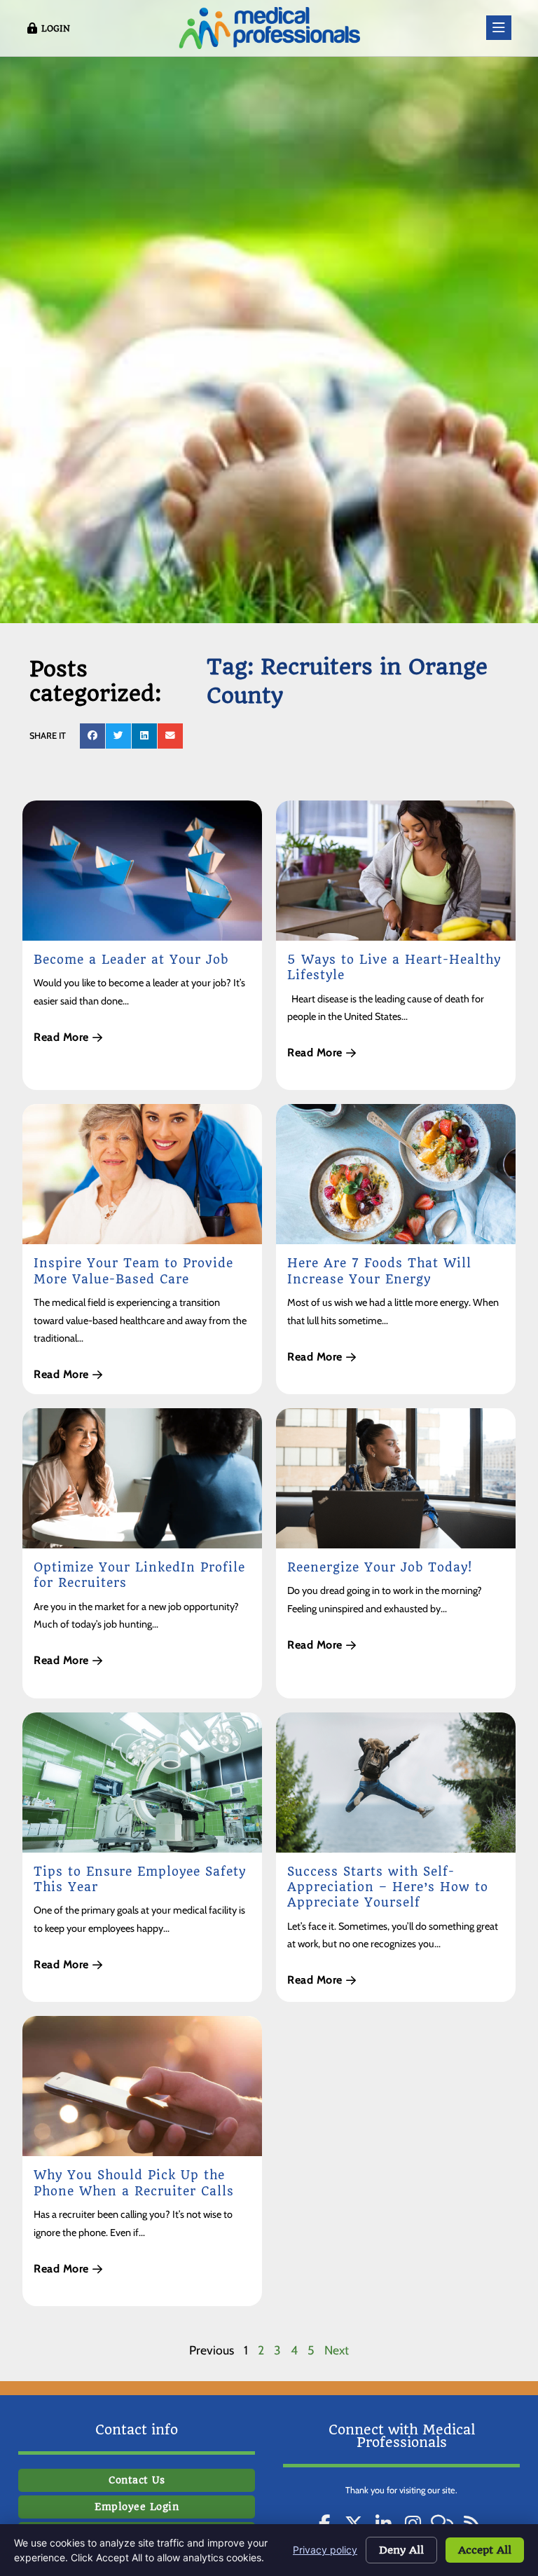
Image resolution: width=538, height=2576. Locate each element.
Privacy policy (325, 2550)
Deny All (401, 2550)
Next (337, 2350)
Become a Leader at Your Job (131, 960)
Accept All (485, 2550)
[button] (92, 736)
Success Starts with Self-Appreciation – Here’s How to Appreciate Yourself (388, 1887)
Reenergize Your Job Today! (380, 1567)
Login (56, 29)
